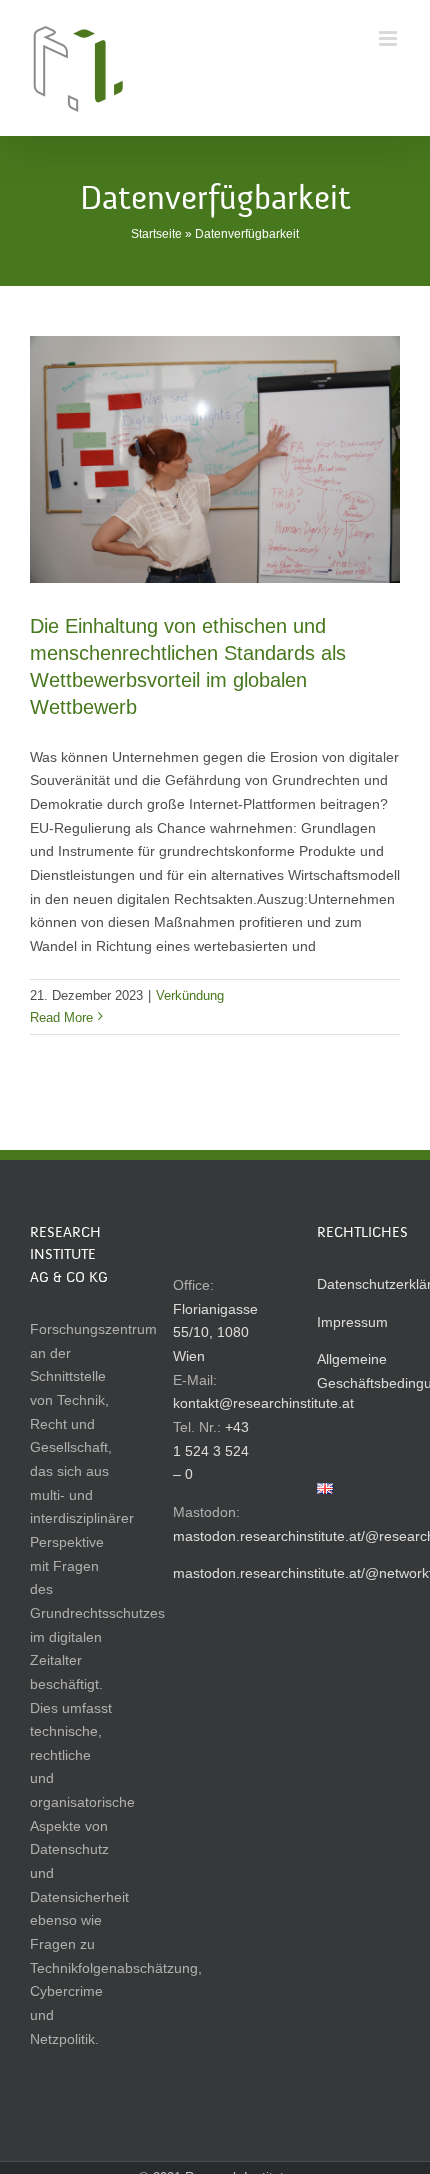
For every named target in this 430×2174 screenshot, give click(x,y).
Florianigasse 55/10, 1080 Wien (215, 1332)
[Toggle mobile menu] (389, 38)
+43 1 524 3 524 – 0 (211, 1450)
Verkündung (190, 995)
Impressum (352, 1322)
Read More (61, 1017)
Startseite (156, 234)
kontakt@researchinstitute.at (263, 1403)
